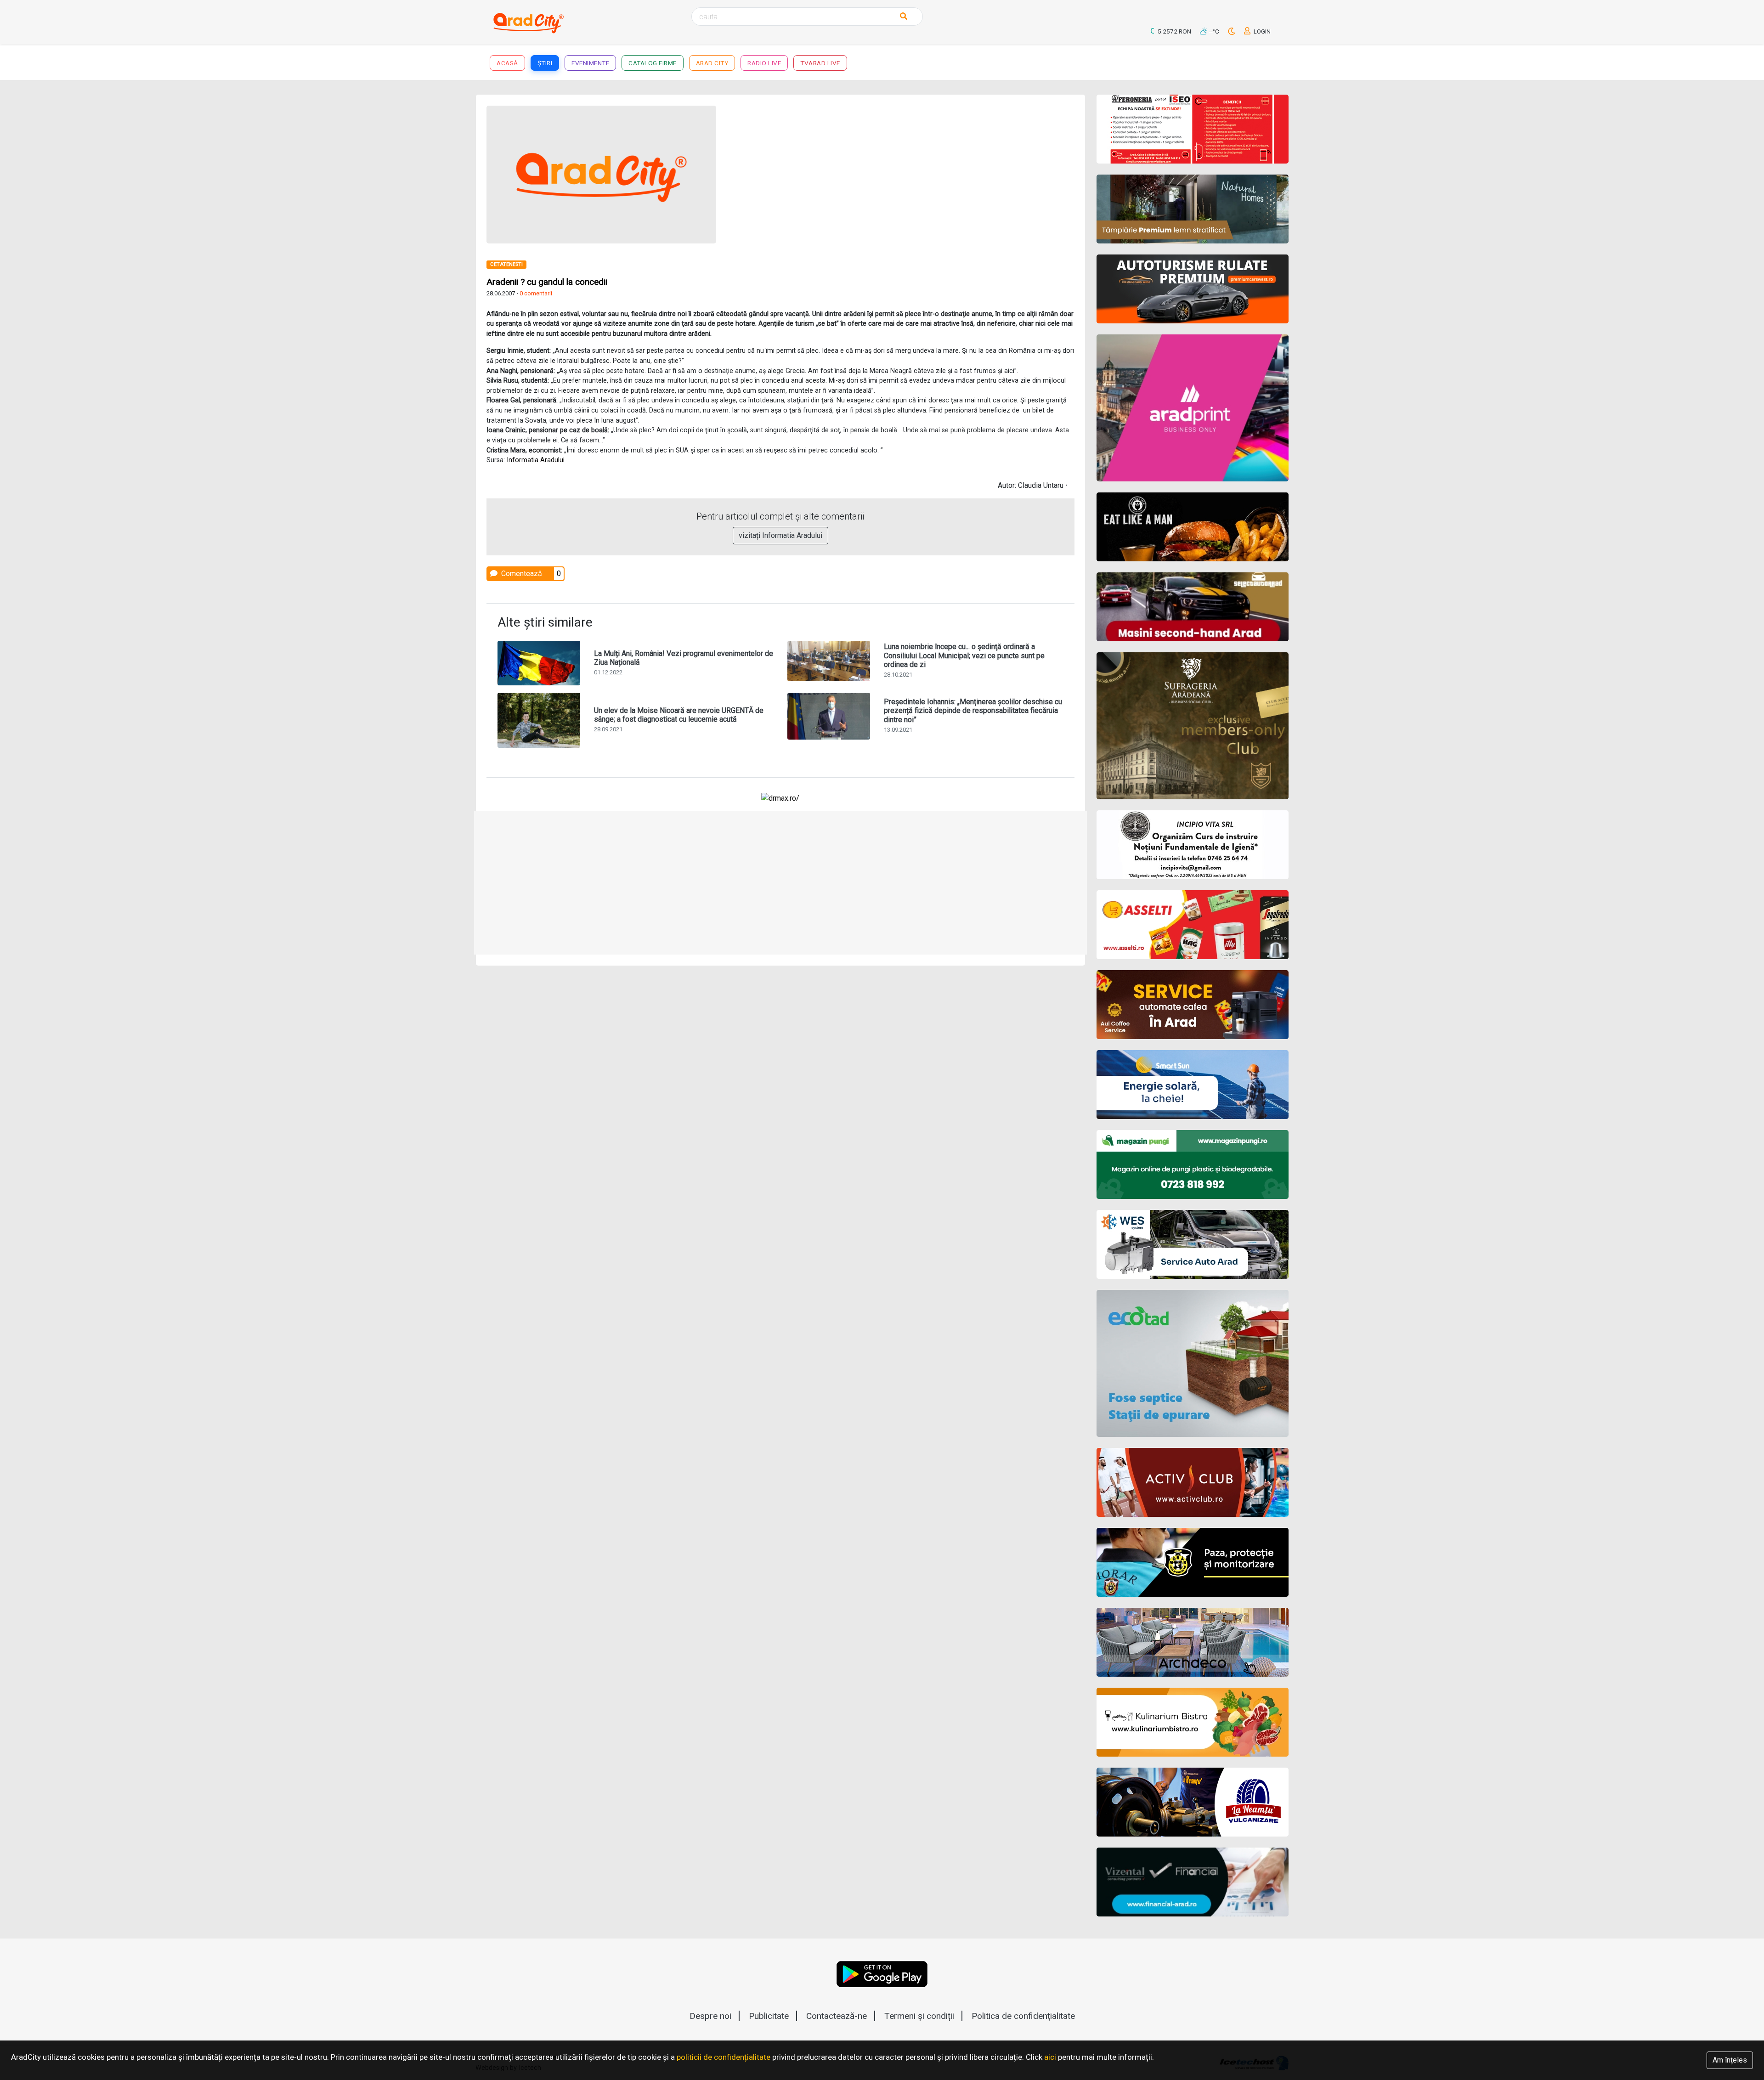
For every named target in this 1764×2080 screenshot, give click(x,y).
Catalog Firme (653, 63)
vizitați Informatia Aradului (780, 535)
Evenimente (590, 63)
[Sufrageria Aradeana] (1193, 726)
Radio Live (764, 63)
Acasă (507, 63)
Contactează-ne (837, 2016)
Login (1261, 31)
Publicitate (769, 2016)
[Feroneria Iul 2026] (1193, 129)
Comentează (521, 574)
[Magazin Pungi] (1193, 1164)
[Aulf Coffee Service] (1193, 1005)
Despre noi (710, 2016)
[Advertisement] (931, 170)
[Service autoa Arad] (1193, 1244)
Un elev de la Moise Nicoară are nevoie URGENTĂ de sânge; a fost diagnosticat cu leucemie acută (679, 715)
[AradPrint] (1193, 408)
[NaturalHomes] (1193, 209)
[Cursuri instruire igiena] (1193, 845)
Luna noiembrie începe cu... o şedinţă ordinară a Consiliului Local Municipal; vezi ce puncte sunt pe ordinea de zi (964, 655)
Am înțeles (1730, 2060)
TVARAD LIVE (820, 63)
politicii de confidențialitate (724, 2057)
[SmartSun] (1193, 1085)
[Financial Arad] (1193, 1882)
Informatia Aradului (536, 460)
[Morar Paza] (1193, 1562)
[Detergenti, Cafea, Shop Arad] (1193, 925)
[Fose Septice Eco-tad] (1193, 1363)
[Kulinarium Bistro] (1193, 1722)
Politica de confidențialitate (1023, 2016)
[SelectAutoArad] (1193, 607)
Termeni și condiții (919, 2016)
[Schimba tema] (1232, 31)
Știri (545, 63)
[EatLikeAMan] (1193, 527)
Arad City (712, 63)
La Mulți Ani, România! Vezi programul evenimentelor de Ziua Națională (684, 658)
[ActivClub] (1193, 1482)
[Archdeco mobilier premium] (1193, 1642)
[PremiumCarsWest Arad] (1193, 289)
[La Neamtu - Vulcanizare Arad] (1193, 1802)
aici (1050, 2057)
